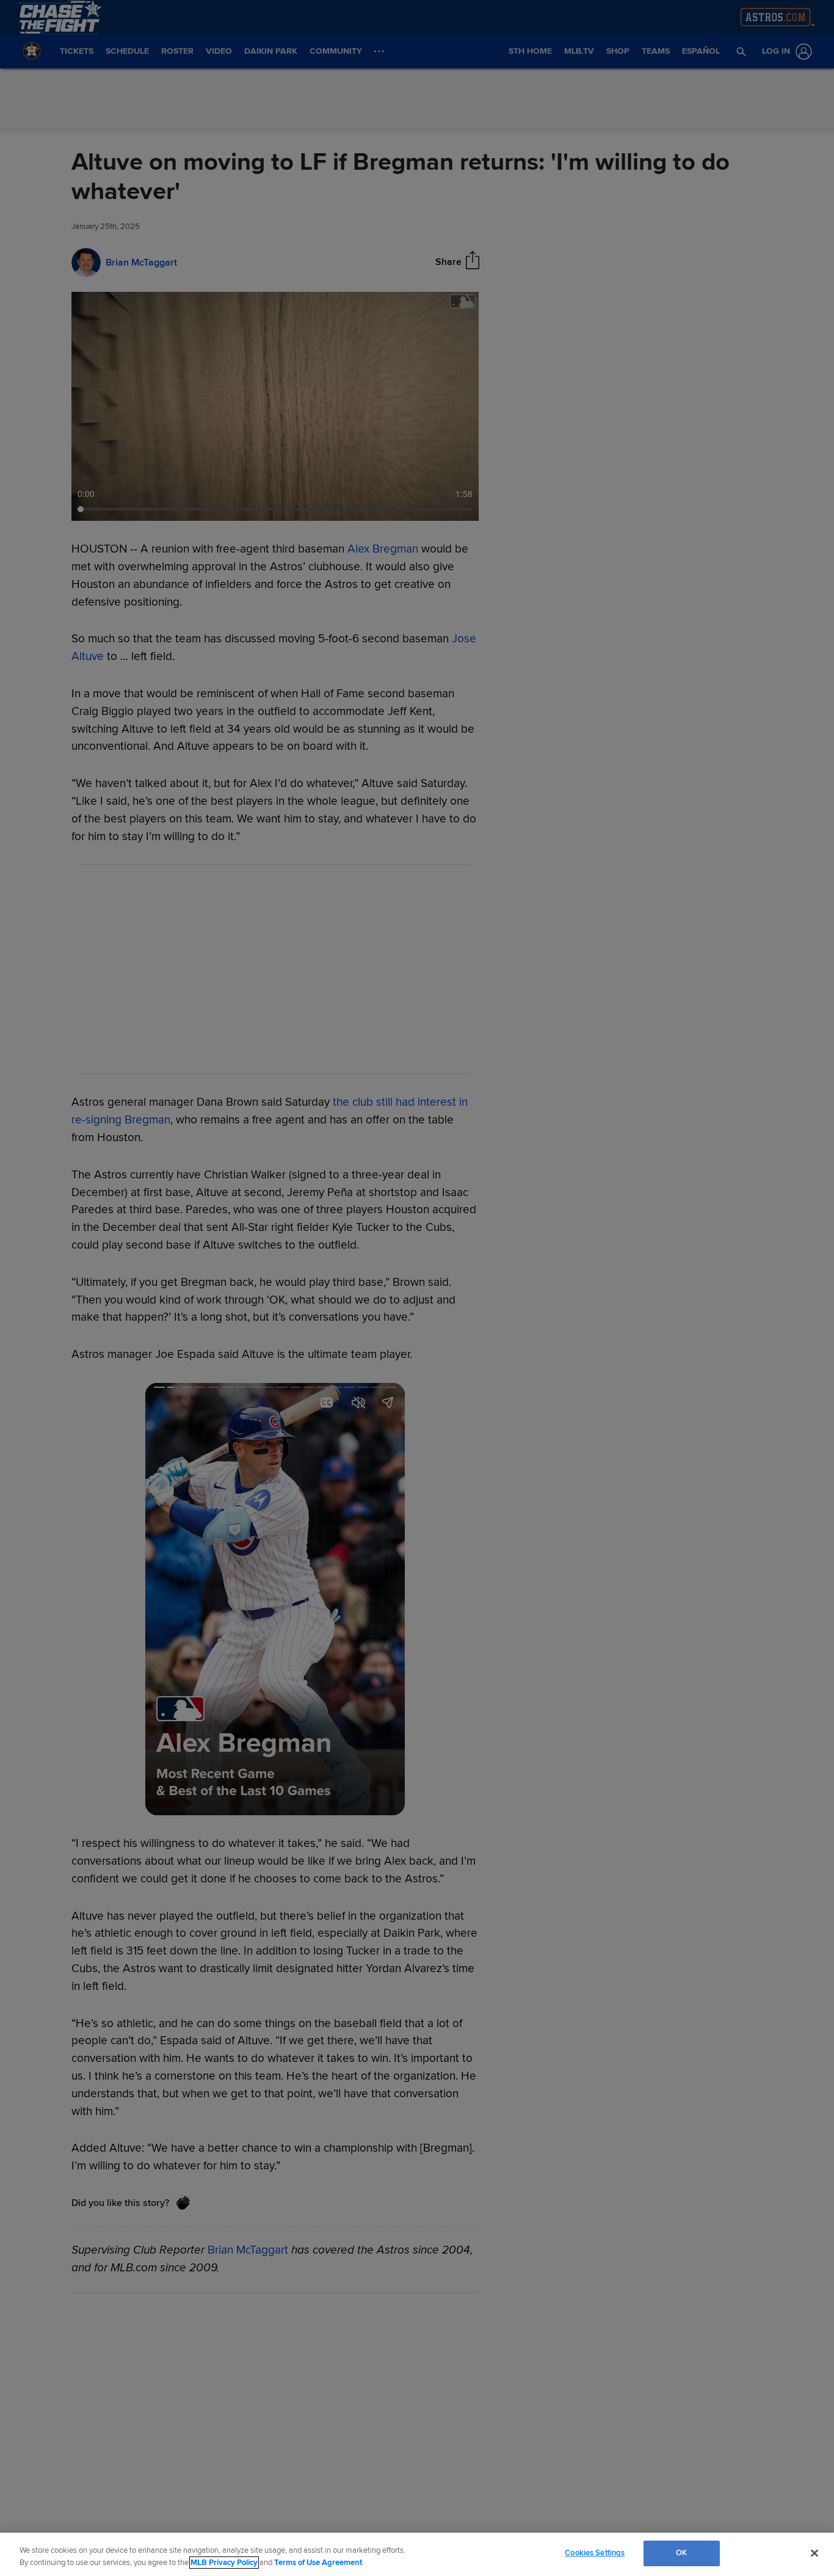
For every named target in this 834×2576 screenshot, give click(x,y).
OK (681, 2553)
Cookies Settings (595, 2553)
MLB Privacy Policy (224, 2563)
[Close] (814, 2553)
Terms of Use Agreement (318, 2563)
